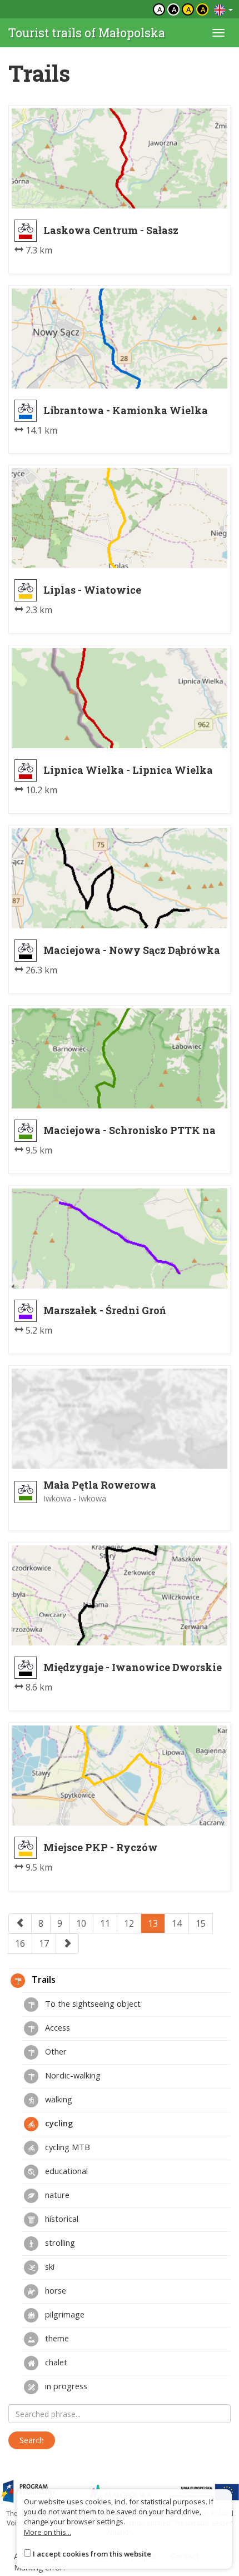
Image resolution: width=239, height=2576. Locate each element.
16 (20, 1943)
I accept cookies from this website (92, 2554)
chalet (55, 2362)
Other (55, 2051)
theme (56, 2338)
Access (56, 2027)
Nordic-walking (72, 2075)
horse (54, 2290)
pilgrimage (64, 2314)
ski (49, 2266)
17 (44, 1943)
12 (129, 1923)
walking (58, 2099)
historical (61, 2219)
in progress (65, 2386)
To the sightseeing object (92, 2003)
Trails (43, 1980)
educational (65, 2171)
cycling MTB (66, 2147)
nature (56, 2195)
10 (81, 1923)
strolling (59, 2242)
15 (201, 1923)
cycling (58, 2123)
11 (105, 1923)
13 (153, 1923)
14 (177, 1923)
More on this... (48, 2532)
